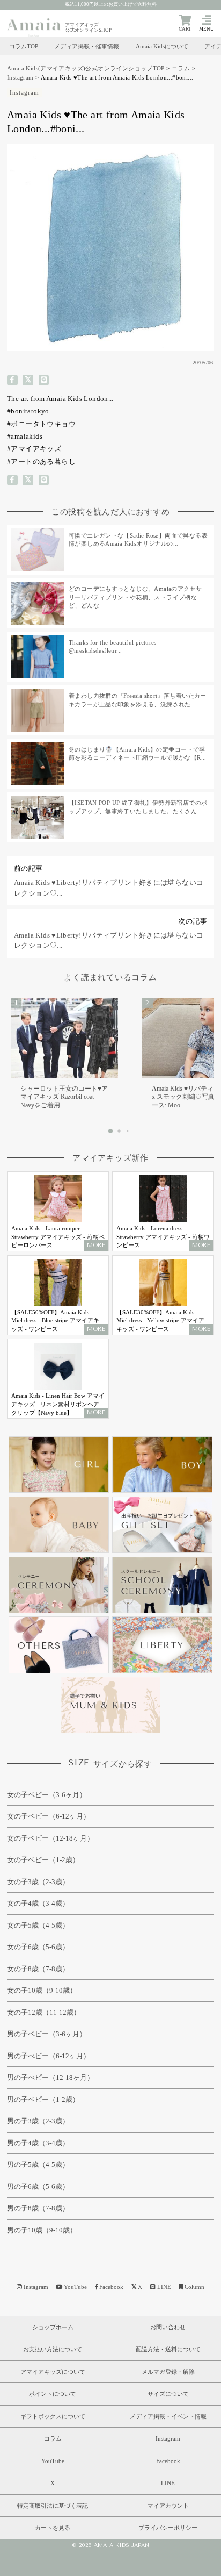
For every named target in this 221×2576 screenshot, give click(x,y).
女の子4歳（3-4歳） (38, 1903)
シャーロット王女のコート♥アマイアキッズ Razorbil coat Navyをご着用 (64, 1097)
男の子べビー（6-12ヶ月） (49, 2056)
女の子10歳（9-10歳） (42, 1990)
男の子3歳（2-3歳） (38, 2121)
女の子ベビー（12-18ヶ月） (50, 1838)
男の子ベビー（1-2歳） (43, 2099)
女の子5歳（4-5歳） (38, 1925)
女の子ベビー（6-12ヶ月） (49, 1816)
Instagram (20, 77)
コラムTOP (24, 46)
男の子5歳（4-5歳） (38, 2164)
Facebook (111, 2287)
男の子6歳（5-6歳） (38, 2187)
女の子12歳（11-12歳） (44, 2012)
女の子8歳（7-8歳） (38, 1969)
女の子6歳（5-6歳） (38, 1947)
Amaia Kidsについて (162, 46)
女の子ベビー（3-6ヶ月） (47, 1795)
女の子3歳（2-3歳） (38, 1882)
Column (194, 2287)
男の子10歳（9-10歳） (42, 2230)
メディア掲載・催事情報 (87, 46)
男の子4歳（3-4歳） (38, 2143)
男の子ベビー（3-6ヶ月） (47, 2034)
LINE (164, 2287)
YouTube (75, 2287)
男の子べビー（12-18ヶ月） (50, 2077)
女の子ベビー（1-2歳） (43, 1860)
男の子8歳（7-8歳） (38, 2208)
